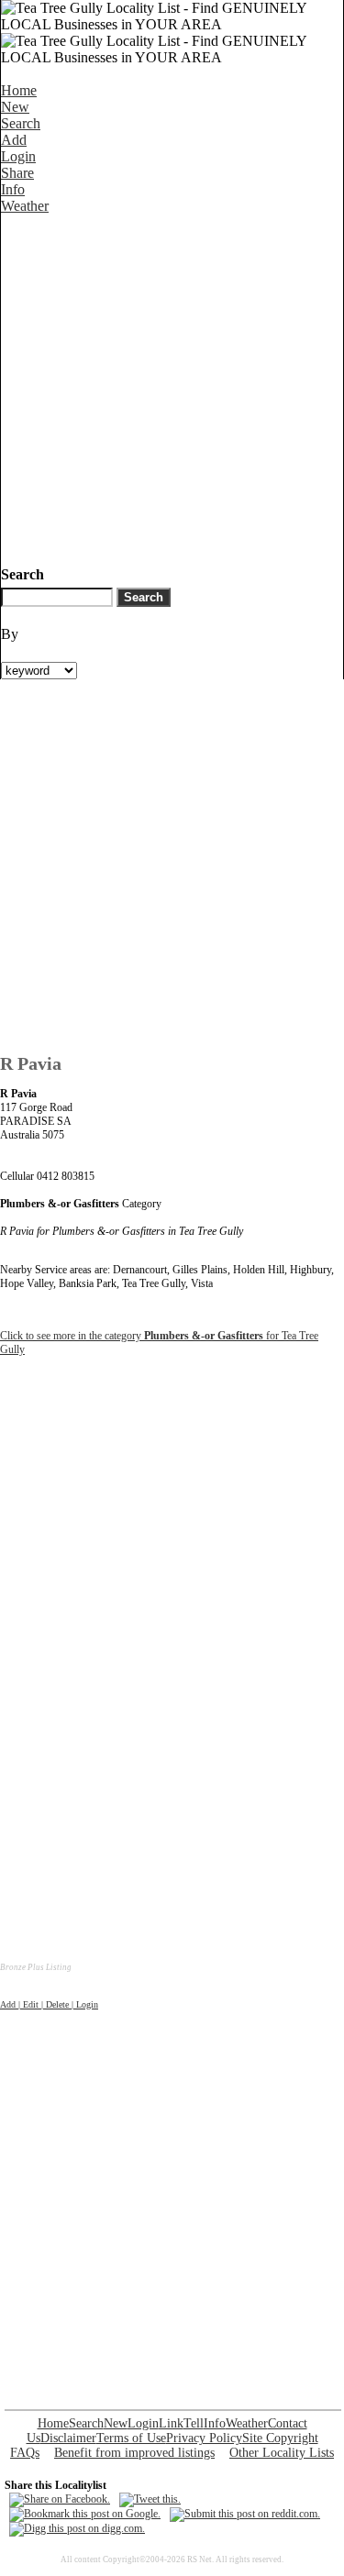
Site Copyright (280, 2438)
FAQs (25, 2453)
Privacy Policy (204, 2438)
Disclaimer (68, 2438)
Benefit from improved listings (134, 2453)
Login (18, 156)
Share (17, 173)
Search (21, 123)
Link (171, 2423)
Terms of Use (131, 2438)
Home (19, 90)
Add (14, 140)
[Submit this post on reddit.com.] (245, 2514)
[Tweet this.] (150, 2499)
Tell (194, 2423)
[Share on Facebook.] (60, 2499)
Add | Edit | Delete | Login (49, 2004)
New (15, 107)
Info (13, 189)
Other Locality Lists (282, 2453)
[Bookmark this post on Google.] (85, 2514)
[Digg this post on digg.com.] (77, 2528)
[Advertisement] (172, 386)
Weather (25, 206)
